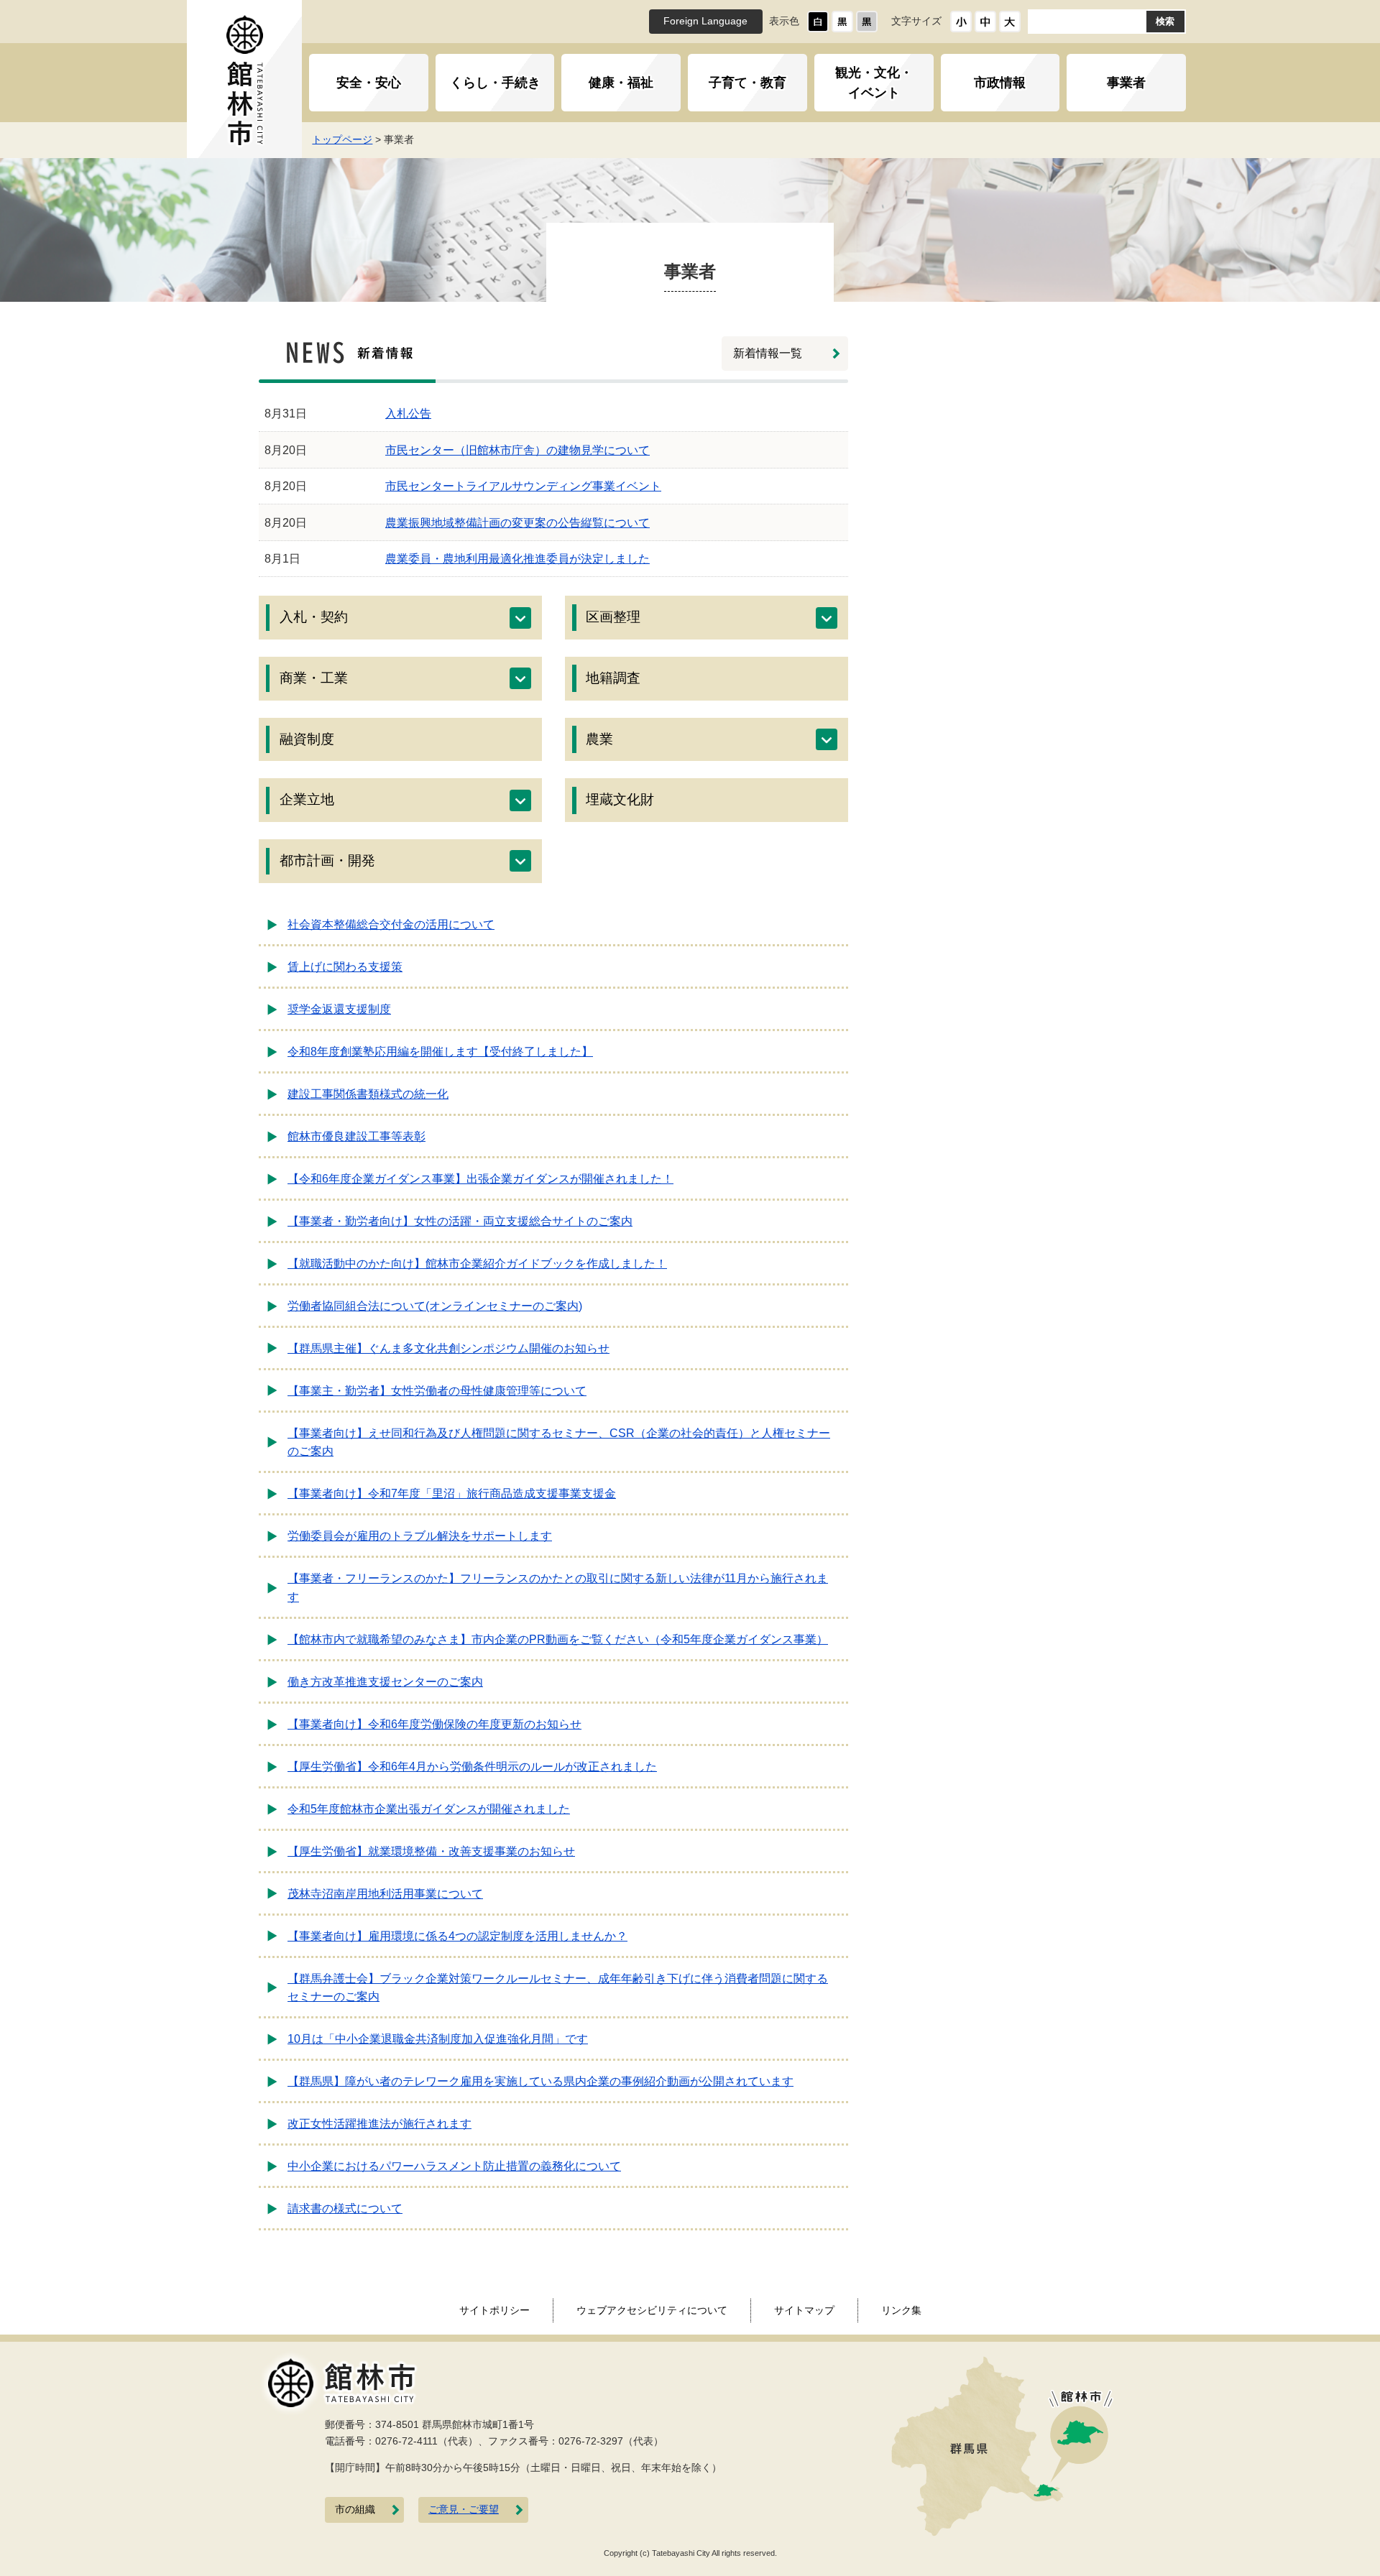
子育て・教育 (747, 83)
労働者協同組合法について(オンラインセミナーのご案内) (435, 1306)
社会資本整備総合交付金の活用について (391, 924)
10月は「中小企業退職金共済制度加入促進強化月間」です (438, 2039)
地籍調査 (613, 678)
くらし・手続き (495, 83)
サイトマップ (804, 2310)
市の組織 (355, 2510)
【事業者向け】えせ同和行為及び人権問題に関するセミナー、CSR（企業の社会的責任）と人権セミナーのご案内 (559, 1442)
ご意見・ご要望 (464, 2510)
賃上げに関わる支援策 (345, 967)
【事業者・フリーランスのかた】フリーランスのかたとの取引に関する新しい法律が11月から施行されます (558, 1588)
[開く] (520, 618)
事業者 (1126, 83)
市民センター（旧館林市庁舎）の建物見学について (517, 450)
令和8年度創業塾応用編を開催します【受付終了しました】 (440, 1052)
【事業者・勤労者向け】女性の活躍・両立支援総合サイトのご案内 (460, 1221)
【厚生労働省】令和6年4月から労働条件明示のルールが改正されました (472, 1767)
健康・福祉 (621, 83)
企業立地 (307, 799)
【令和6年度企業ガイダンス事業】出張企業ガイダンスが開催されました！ (480, 1179)
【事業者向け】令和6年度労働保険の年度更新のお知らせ (434, 1724)
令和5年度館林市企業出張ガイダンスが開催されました (429, 1809)
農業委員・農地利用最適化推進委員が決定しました (517, 559)
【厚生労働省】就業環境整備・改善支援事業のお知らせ (431, 1851)
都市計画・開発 (327, 860)
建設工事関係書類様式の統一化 (368, 1094)
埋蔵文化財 (620, 799)
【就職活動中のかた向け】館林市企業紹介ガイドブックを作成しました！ (477, 1264)
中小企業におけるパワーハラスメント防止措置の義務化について (454, 2166)
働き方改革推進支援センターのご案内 (385, 1682)
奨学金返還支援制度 (339, 1009)
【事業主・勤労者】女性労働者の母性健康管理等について (437, 1391)
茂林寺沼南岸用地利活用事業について (385, 1894)
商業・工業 (314, 678)
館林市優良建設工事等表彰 (356, 1136)
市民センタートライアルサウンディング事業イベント (523, 486)
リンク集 (901, 2310)
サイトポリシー (494, 2310)
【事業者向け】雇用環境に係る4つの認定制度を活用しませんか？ (457, 1936)
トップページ (342, 139)
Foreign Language (705, 21)
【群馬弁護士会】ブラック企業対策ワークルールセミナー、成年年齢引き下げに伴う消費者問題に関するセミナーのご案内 (558, 1988)
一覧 (768, 353)
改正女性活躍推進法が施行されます (379, 2124)
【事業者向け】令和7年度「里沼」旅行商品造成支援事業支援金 (452, 1494)
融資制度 (307, 739)
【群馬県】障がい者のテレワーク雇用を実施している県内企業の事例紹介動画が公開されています (540, 2081)
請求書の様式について (345, 2208)
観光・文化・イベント (874, 83)
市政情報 (1000, 83)
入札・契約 (314, 617)
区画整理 (613, 617)
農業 (599, 739)
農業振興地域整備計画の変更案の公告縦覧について (517, 523)
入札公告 (408, 414)
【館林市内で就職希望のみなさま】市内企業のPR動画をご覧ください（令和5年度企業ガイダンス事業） (558, 1639)
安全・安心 (369, 83)
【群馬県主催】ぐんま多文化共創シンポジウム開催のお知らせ (448, 1348)
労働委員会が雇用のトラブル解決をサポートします (420, 1536)
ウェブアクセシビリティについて (652, 2310)
